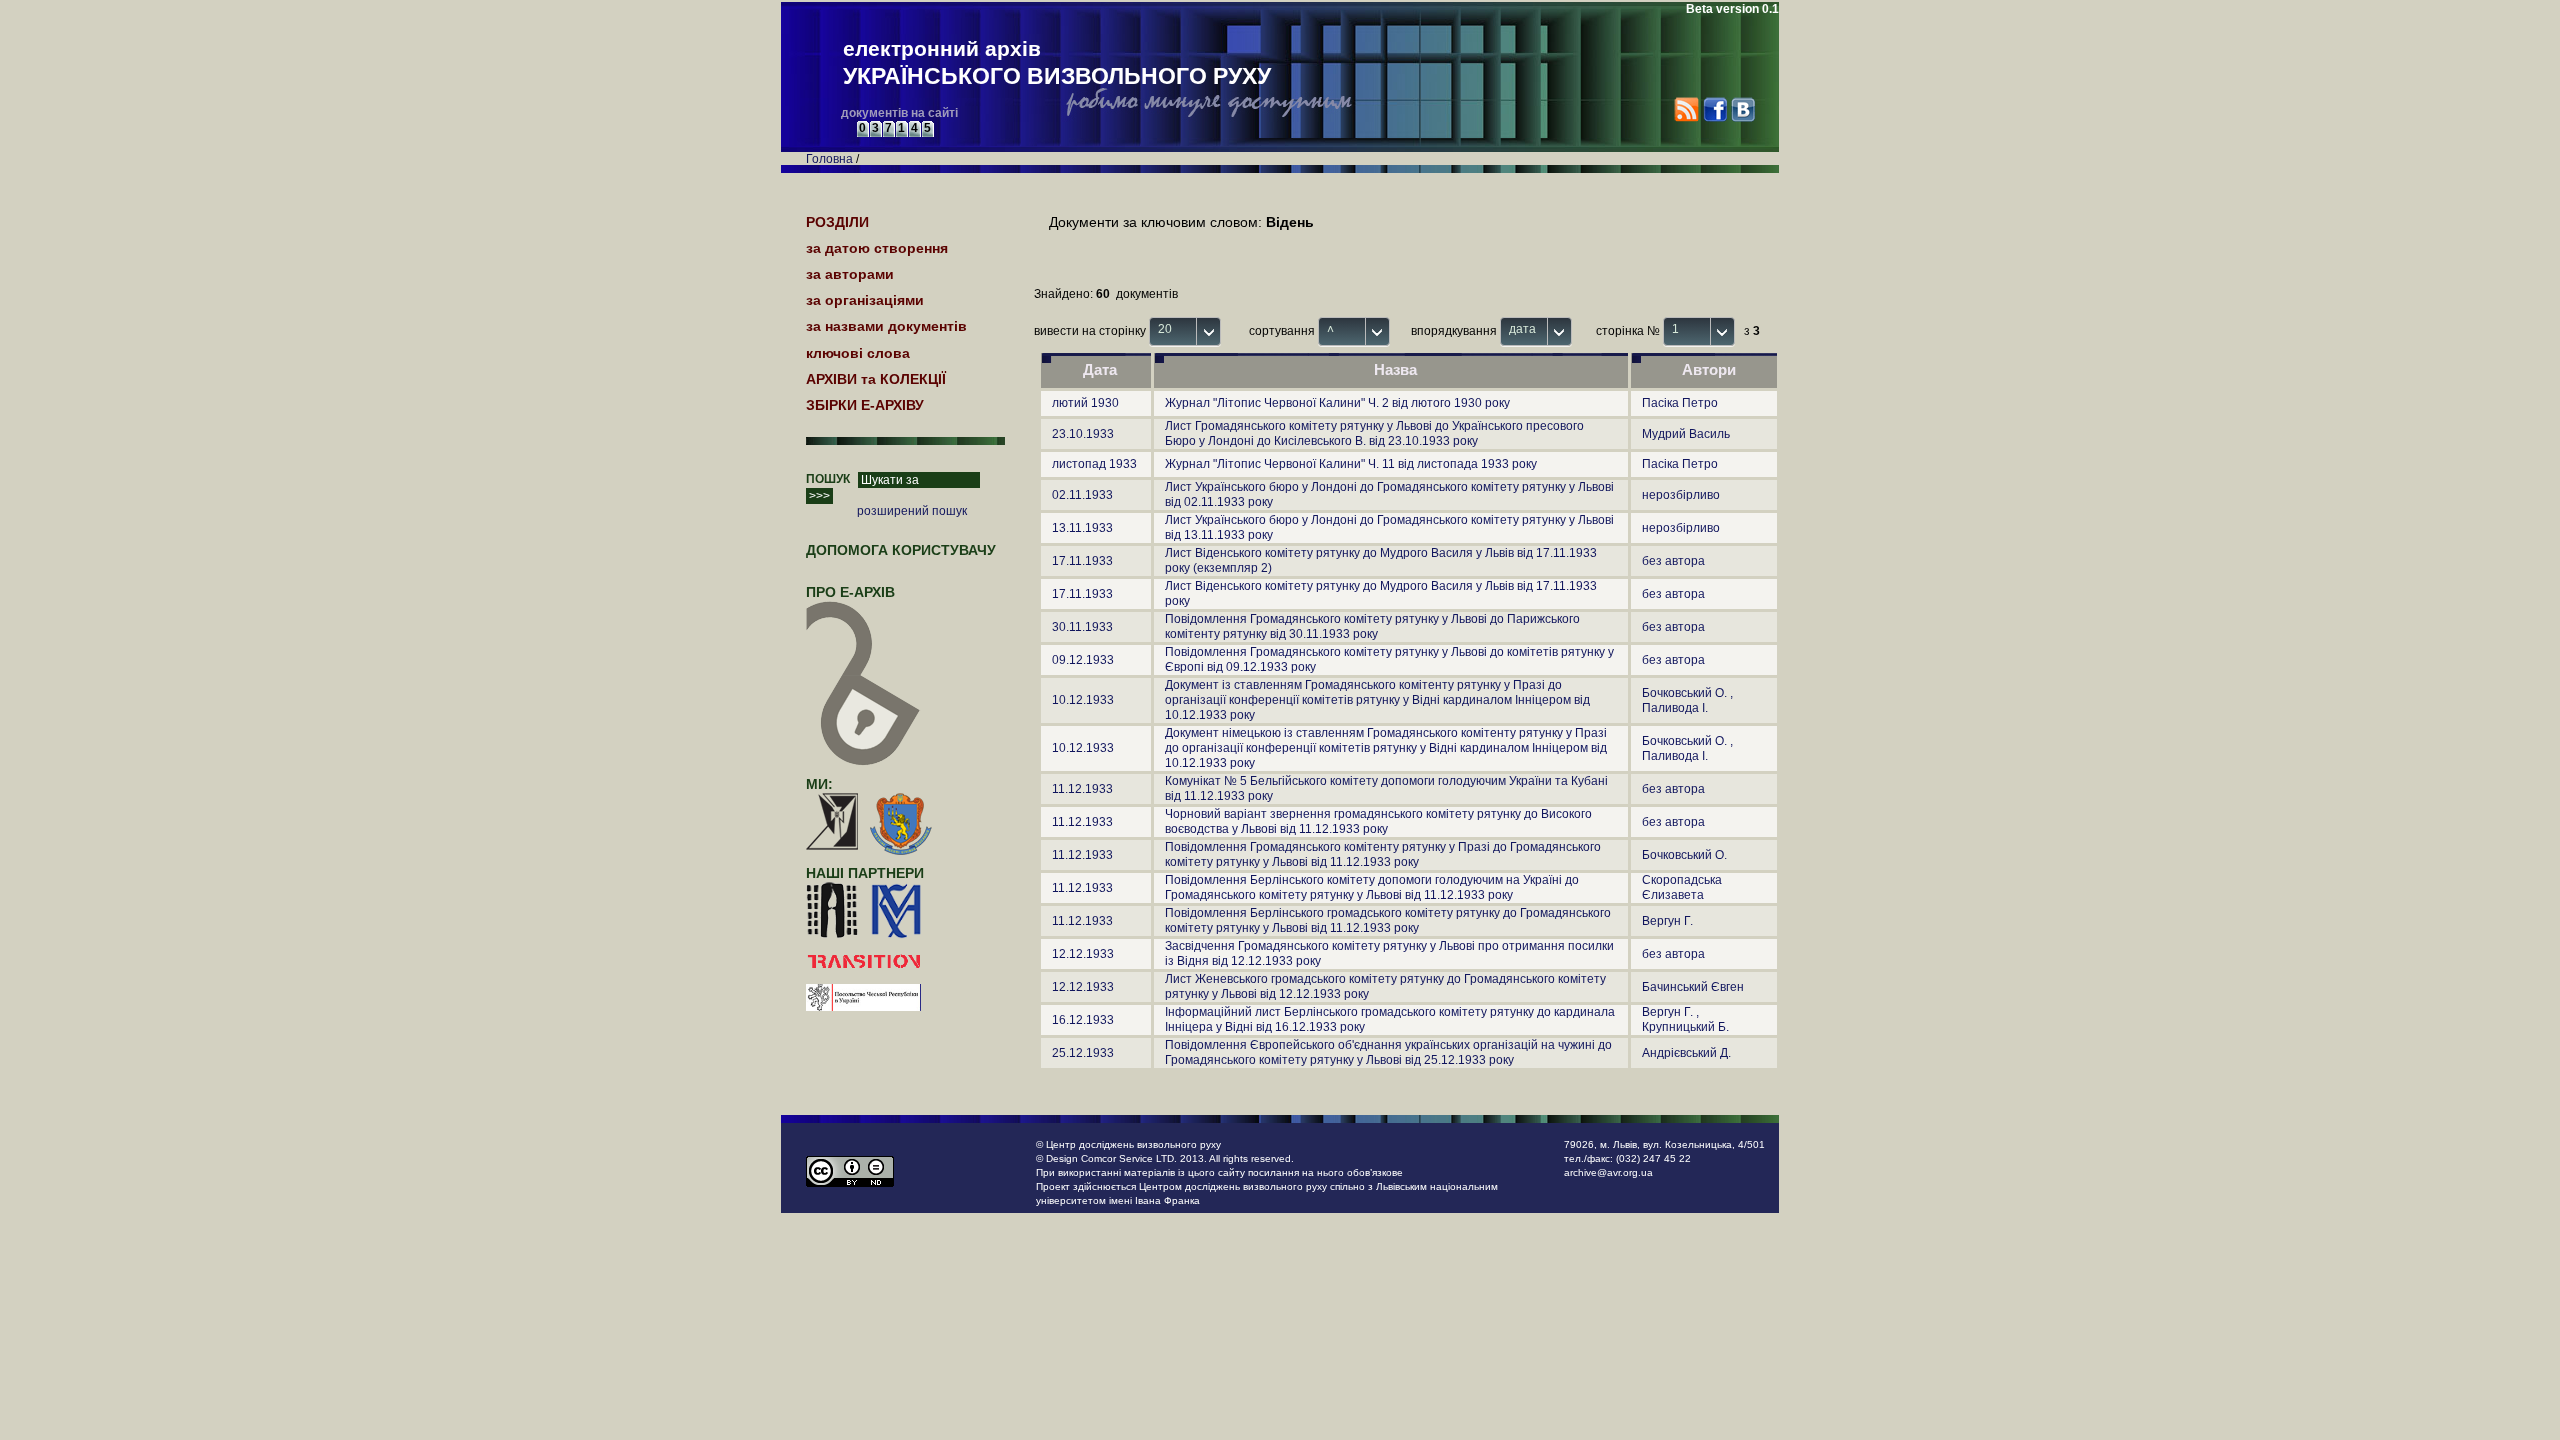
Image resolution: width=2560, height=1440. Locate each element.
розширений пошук (912, 511)
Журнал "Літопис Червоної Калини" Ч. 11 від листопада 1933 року (1351, 464)
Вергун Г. (1667, 921)
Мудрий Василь (1686, 434)
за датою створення (877, 248)
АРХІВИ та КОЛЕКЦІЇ (876, 379)
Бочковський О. (1684, 855)
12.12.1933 (1083, 954)
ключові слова (858, 353)
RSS (1686, 109)
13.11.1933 (1082, 528)
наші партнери (865, 873)
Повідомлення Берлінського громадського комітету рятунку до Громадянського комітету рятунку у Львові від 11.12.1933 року (1388, 920)
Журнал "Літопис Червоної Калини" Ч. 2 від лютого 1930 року (1337, 403)
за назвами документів (886, 326)
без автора (1673, 561)
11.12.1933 (1082, 789)
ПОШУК (828, 479)
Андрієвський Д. (1686, 1053)
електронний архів (1057, 63)
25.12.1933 (1083, 1053)
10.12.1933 (1083, 700)
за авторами (850, 274)
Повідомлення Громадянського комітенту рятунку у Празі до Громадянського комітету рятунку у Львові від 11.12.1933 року (1383, 854)
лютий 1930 (1085, 403)
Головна (829, 159)
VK (1742, 109)
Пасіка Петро (1680, 403)
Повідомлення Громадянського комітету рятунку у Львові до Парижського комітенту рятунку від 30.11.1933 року (1372, 626)
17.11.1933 (1082, 561)
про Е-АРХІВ (850, 592)
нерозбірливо (1681, 495)
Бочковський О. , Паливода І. (1687, 700)
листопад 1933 (1094, 464)
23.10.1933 (1083, 434)
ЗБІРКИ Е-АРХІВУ (865, 405)
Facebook (1714, 109)
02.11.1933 (1082, 495)
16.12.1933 (1083, 1020)
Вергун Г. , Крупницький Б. (1685, 1019)
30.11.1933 (1082, 627)
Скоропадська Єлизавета (1682, 887)
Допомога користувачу (901, 550)
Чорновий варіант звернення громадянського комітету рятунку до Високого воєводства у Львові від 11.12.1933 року (1378, 821)
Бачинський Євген (1693, 987)
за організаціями (865, 300)
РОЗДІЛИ (837, 222)
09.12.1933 (1083, 660)
